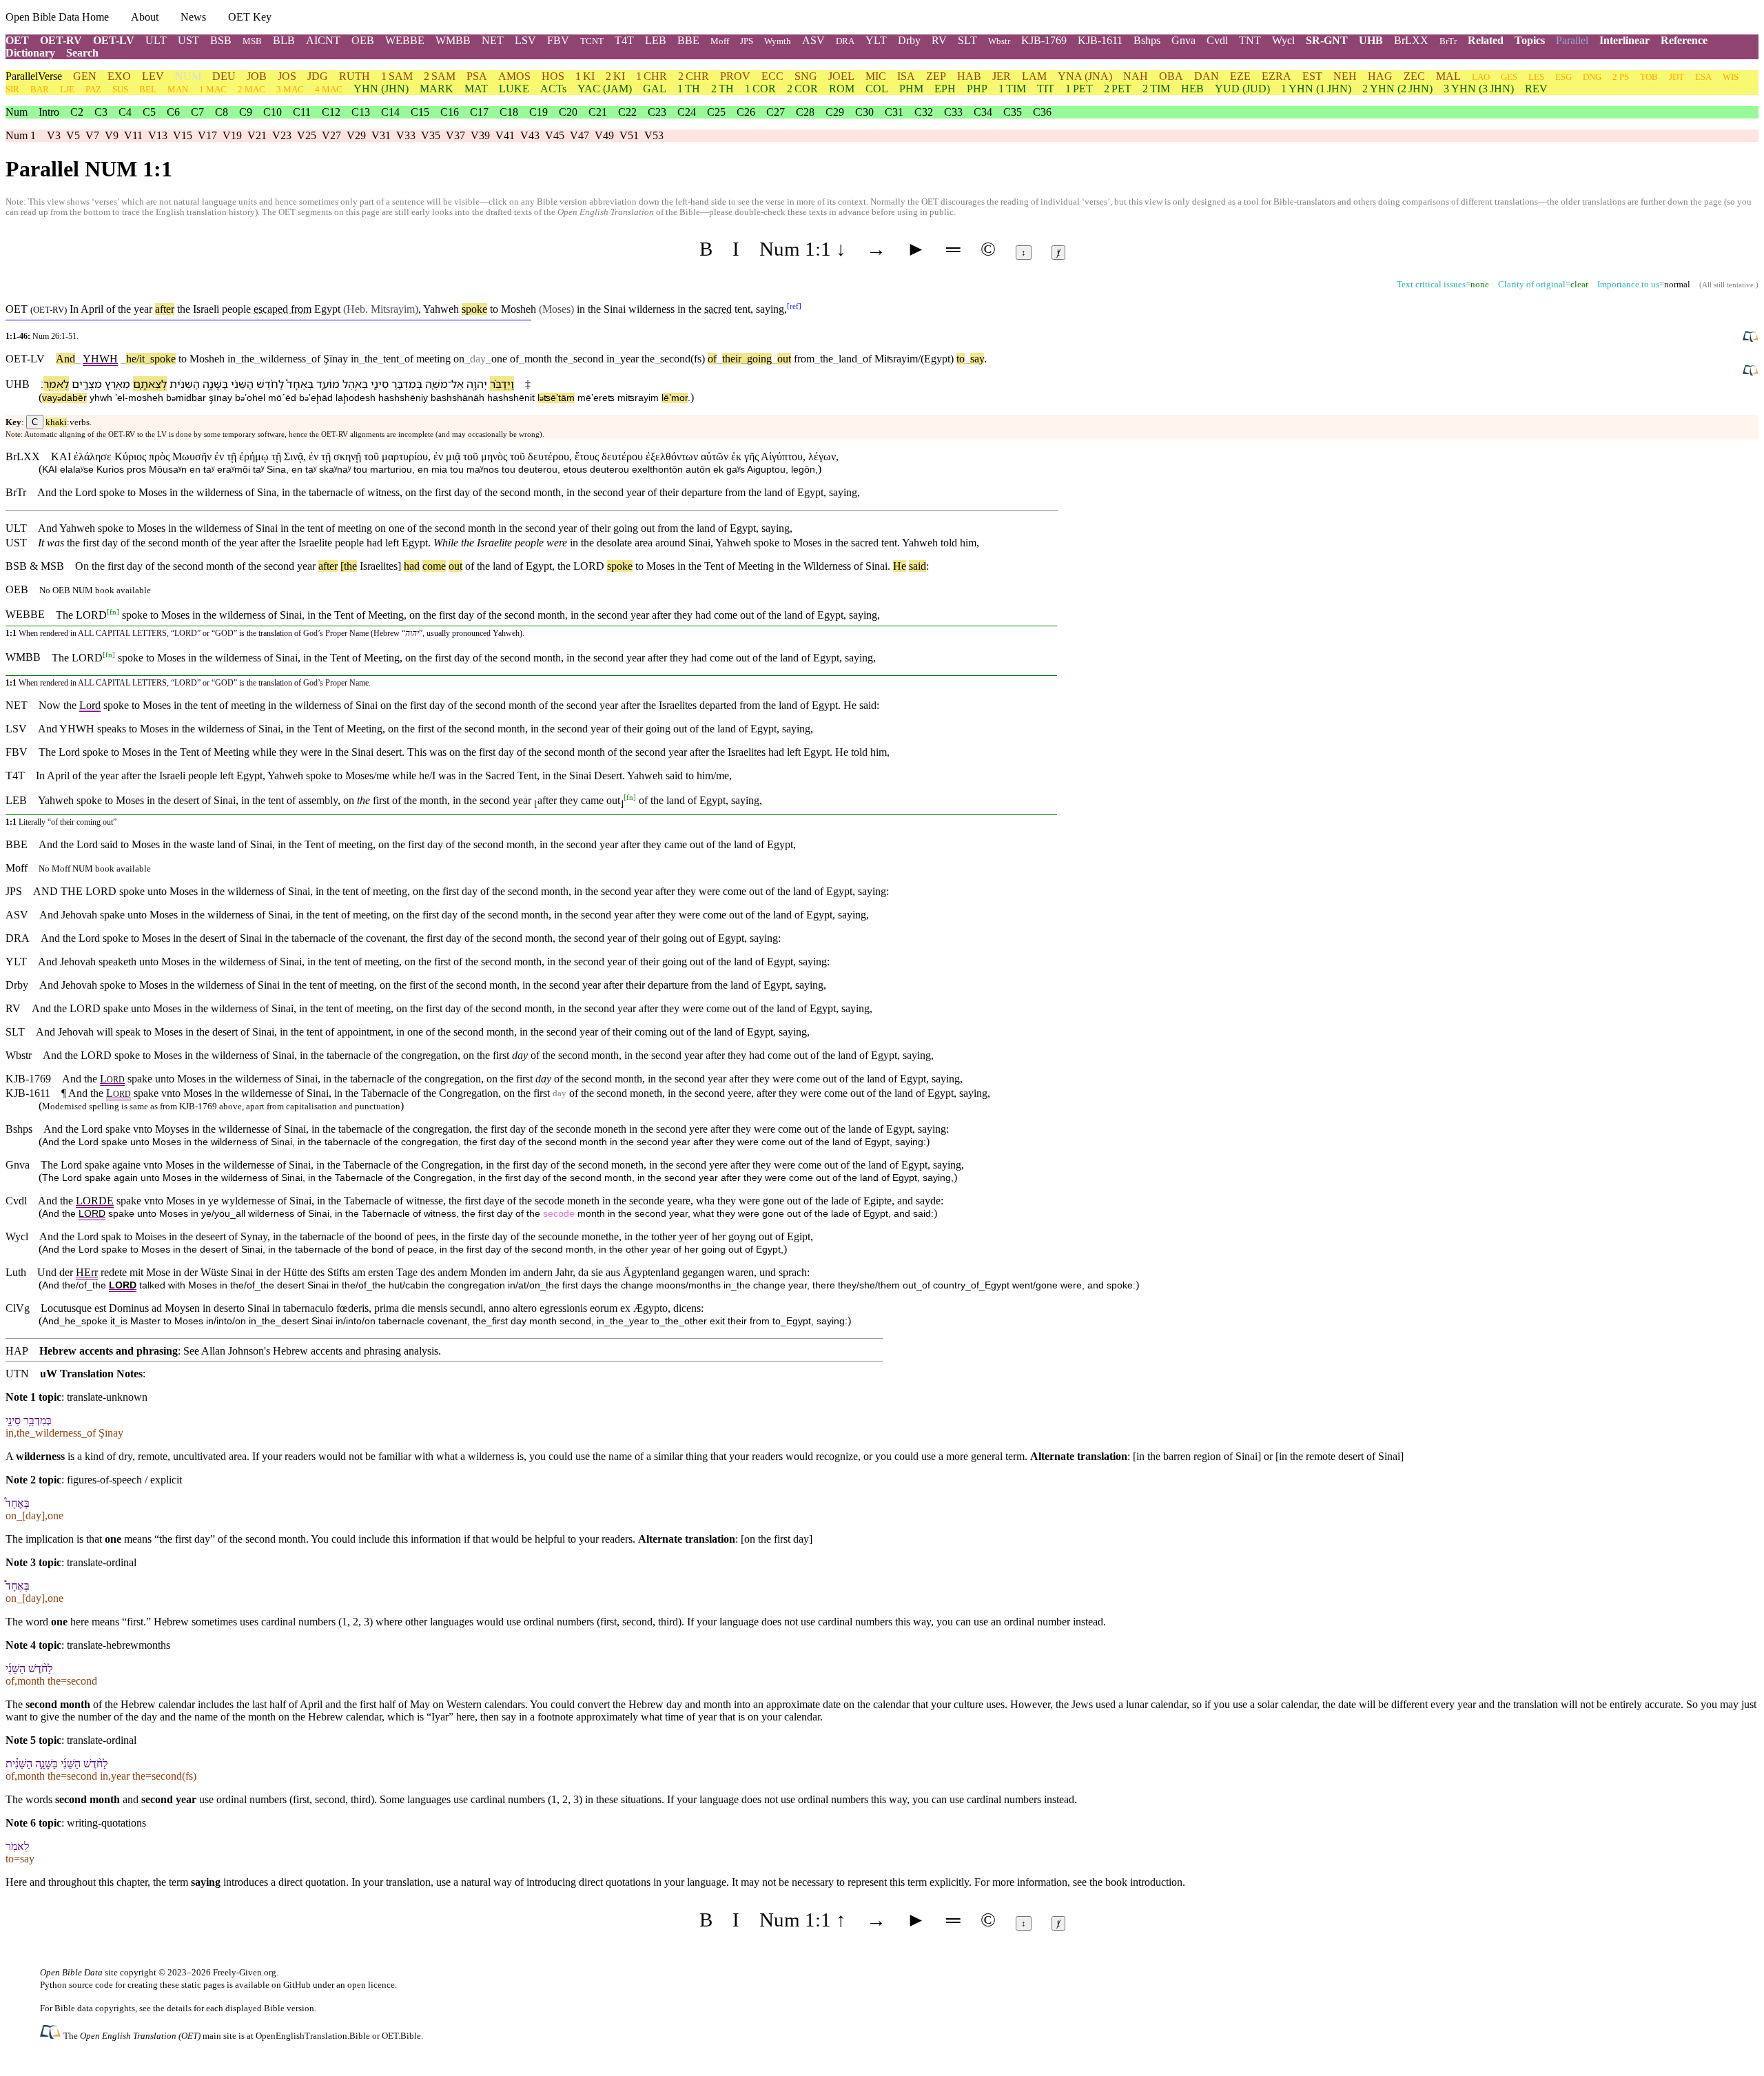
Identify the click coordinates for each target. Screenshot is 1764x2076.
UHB (1371, 40)
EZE (1240, 76)
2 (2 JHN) (1397, 89)
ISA (906, 76)
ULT (156, 40)
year (143, 309)
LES (1536, 77)
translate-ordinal (102, 1562)
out (784, 359)
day (478, 359)
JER (1002, 76)
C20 (568, 112)
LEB (656, 40)
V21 (257, 135)
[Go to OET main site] (52, 2035)
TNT (1250, 40)
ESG (1563, 77)
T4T (624, 40)
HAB (969, 76)
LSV (525, 40)
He (900, 566)
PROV (735, 76)
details (179, 2008)
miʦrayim (638, 398)
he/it (135, 359)
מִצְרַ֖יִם (87, 384)
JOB (257, 76)
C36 (1042, 112)
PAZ (93, 89)
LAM (1034, 76)
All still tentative (1728, 285)
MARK (437, 89)
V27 (331, 135)
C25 (716, 112)
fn (113, 611)
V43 (530, 135)
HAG (1380, 76)
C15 (420, 112)
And (65, 359)
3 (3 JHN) (1479, 89)
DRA (845, 41)
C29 (835, 112)
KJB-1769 (1044, 40)
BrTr (1448, 41)
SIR (12, 89)
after (165, 309)
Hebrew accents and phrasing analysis (356, 1351)
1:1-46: (18, 336)
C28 (805, 112)
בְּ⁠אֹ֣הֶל (355, 384)
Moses (660, 566)
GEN (85, 76)
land (845, 359)
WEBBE (405, 40)
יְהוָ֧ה (477, 384)
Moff (720, 41)
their (732, 359)
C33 (953, 112)
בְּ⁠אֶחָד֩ (300, 384)
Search (82, 53)
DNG (1592, 77)
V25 (307, 135)
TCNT (592, 41)
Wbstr (999, 41)
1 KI (585, 76)
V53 (654, 135)
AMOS (514, 76)
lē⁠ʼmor (675, 398)
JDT (1676, 77)
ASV (813, 40)
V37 (455, 135)
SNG (806, 76)
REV (1536, 89)
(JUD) (1242, 89)
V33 (406, 135)
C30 (864, 112)
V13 (158, 135)
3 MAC (290, 89)
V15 (183, 135)
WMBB (453, 40)
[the (349, 566)
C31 (894, 112)
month (538, 359)
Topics (1530, 40)
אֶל (458, 384)
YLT (876, 40)
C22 (627, 112)
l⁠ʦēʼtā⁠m (556, 398)
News (193, 17)
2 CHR (694, 76)
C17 (479, 112)
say (977, 359)
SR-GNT (1327, 40)
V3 (54, 135)
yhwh (101, 398)
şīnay (220, 398)
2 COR (802, 89)
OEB (363, 40)
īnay (339, 359)
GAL (655, 89)
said (917, 566)
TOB (1649, 77)
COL (877, 89)
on (459, 359)
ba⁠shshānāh (458, 398)
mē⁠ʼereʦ (596, 398)
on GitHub (291, 1985)
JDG (318, 76)
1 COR (760, 89)
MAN (178, 89)
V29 (356, 135)
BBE (688, 40)
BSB (221, 40)
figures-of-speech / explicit (124, 1480)
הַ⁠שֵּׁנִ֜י (242, 384)
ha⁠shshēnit (511, 398)
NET (493, 40)
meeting (433, 359)
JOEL (841, 76)
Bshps (1147, 40)
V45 (555, 135)
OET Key (250, 17)
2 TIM (1156, 89)
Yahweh (441, 309)
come (434, 566)
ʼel (120, 398)
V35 (431, 135)
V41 (505, 135)
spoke (474, 309)
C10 (273, 112)
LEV (153, 76)
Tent (714, 566)
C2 (77, 112)
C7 (197, 112)
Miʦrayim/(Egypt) (914, 359)
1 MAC (213, 89)
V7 (92, 135)
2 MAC (252, 89)
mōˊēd (282, 398)
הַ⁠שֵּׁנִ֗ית (185, 384)
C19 (539, 112)
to (183, 359)
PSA (477, 76)
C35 (1013, 112)
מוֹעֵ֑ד (328, 384)
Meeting (756, 566)
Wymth (778, 41)
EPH (945, 89)
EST (1312, 76)
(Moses (555, 309)
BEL (148, 89)
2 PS (1621, 77)
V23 (282, 135)
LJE (67, 89)
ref (794, 305)
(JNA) (1085, 76)
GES (1509, 77)
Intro (49, 112)
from (804, 359)
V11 (133, 135)
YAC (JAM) (605, 89)
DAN (1207, 76)
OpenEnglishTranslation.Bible (313, 2036)
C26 (746, 112)
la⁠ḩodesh (356, 398)
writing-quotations (106, 1823)
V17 (207, 135)
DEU (224, 76)
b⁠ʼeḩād (316, 398)
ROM (842, 89)
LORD (589, 566)
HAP (17, 1351)
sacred (718, 309)
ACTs (553, 89)
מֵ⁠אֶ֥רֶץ (117, 384)
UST (188, 40)
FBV (558, 40)
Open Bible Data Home (57, 17)
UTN (17, 1374)
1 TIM (1012, 89)
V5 (73, 135)
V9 (112, 135)
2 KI (615, 76)
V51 (629, 135)
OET (17, 40)
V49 (604, 135)
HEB (1192, 89)
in (232, 359)
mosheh (146, 398)
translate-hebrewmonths (119, 1645)
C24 (687, 112)
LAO (1481, 77)
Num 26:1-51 (54, 336)
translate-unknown (107, 1397)
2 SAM (440, 76)
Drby (909, 40)
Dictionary (30, 53)
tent (742, 309)
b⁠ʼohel (250, 398)
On (82, 566)
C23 (657, 112)
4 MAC (329, 89)
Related (1486, 40)
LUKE (514, 89)
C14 (390, 112)
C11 (302, 112)
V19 (232, 135)
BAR (40, 89)
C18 (509, 112)
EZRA (1276, 76)
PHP (977, 89)
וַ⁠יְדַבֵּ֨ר (502, 384)
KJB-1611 (1100, 40)
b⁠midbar (186, 398)
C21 (598, 112)
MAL (1448, 76)
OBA (1171, 76)
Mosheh (519, 309)
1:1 (11, 633)
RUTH (355, 76)
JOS (287, 76)
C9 (246, 112)
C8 (222, 112)
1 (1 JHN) (1316, 89)
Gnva (1183, 40)
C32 (924, 112)
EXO (119, 76)
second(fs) (683, 359)
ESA (1703, 77)
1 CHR (652, 76)
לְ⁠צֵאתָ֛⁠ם (150, 384)
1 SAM (397, 76)
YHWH (100, 359)
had (412, 566)
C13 (361, 112)
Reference (1684, 40)
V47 (580, 135)
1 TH (689, 89)
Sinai (615, 309)
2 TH (722, 89)
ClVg (18, 1308)
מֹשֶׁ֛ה (437, 384)
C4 (125, 112)
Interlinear (1624, 40)
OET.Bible (401, 2036)
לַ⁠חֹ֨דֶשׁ (270, 384)
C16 (450, 112)
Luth (16, 1272)
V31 (381, 135)
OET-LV (114, 40)
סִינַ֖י (380, 384)
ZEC (1414, 76)
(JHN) (381, 89)
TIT (1046, 89)
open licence (371, 1985)
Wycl (1283, 40)
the (248, 359)
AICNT (323, 40)
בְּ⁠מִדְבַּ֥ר (407, 384)
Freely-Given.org (245, 1972)
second (588, 359)
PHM (911, 89)
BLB (284, 40)
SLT (967, 40)
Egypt (327, 309)
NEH (1345, 76)
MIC (876, 76)
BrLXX (1411, 40)
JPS (747, 41)
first (116, 566)
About (145, 17)
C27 (776, 112)
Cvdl (1217, 40)
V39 (480, 135)
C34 (983, 112)
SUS (120, 89)
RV (939, 40)
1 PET (1079, 89)
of (313, 359)
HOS (553, 76)
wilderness (652, 309)
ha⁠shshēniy (403, 398)
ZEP (936, 76)
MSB (252, 41)
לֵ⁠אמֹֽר (56, 384)
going (757, 359)
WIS (1731, 77)
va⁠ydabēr (64, 398)
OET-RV (61, 40)
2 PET (1118, 89)
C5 (149, 112)
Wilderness (827, 566)
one (499, 359)
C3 (101, 112)
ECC (772, 76)
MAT (476, 89)
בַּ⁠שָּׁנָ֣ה (215, 384)
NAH (1136, 76)
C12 (331, 112)
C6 (173, 112)
